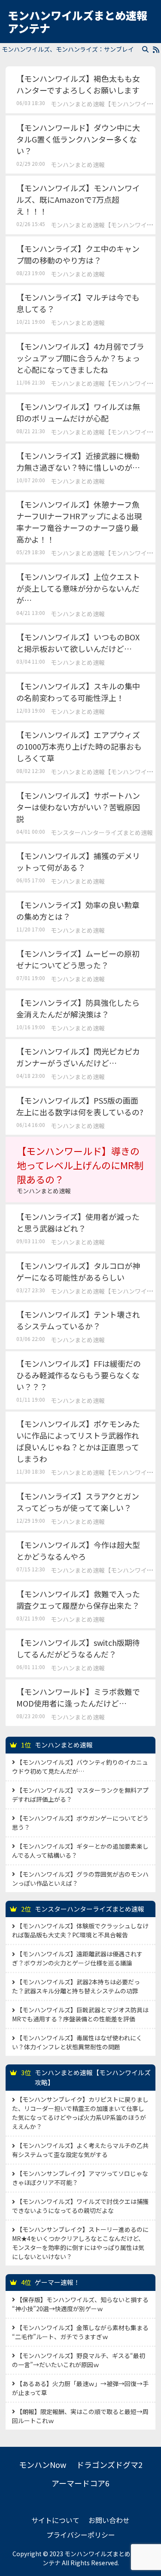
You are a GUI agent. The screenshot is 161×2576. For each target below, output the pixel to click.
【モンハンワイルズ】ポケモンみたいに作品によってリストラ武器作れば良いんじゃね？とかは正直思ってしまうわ (78, 1441)
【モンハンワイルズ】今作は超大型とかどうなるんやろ (78, 1550)
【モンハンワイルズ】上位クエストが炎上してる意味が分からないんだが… (78, 588)
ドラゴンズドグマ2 (109, 2464)
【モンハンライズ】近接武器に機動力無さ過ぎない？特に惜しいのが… (78, 461)
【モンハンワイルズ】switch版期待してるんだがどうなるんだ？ (78, 1648)
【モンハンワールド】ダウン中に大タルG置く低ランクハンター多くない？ (78, 139)
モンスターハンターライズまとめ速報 (102, 832)
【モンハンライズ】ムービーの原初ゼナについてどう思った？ (78, 959)
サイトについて (55, 2520)
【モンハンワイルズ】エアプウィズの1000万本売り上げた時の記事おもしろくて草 (79, 746)
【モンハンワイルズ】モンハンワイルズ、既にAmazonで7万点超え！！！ (78, 199)
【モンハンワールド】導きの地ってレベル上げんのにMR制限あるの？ (80, 1169)
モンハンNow (43, 2464)
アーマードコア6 (80, 2483)
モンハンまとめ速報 (78, 164)
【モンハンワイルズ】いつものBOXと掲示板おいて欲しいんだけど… (78, 643)
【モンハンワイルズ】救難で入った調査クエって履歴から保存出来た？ (78, 1600)
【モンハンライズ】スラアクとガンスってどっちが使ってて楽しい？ (78, 1502)
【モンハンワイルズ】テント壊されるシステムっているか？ (78, 1320)
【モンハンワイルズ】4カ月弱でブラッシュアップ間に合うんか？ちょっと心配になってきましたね (80, 358)
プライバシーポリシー (81, 2535)
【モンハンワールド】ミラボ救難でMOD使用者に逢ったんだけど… (78, 1697)
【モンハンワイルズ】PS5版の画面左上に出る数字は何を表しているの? (80, 1106)
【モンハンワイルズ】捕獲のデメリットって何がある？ (78, 861)
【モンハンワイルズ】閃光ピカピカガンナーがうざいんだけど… (78, 1057)
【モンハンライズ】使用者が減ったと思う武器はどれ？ (78, 1222)
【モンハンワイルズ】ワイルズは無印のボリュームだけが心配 (78, 412)
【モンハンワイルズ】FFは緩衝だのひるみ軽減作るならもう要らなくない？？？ (79, 1375)
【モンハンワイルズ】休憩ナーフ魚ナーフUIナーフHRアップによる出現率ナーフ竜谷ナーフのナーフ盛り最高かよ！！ (79, 522)
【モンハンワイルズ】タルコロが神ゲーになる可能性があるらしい (78, 1271)
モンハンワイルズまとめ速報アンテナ (77, 22)
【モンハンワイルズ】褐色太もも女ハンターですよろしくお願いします (78, 84)
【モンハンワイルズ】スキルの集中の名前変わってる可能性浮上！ (78, 692)
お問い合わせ (109, 2520)
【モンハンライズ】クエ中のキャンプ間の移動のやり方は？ (78, 254)
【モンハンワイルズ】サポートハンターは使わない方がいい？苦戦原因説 (78, 807)
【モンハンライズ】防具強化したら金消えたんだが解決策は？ (78, 1008)
